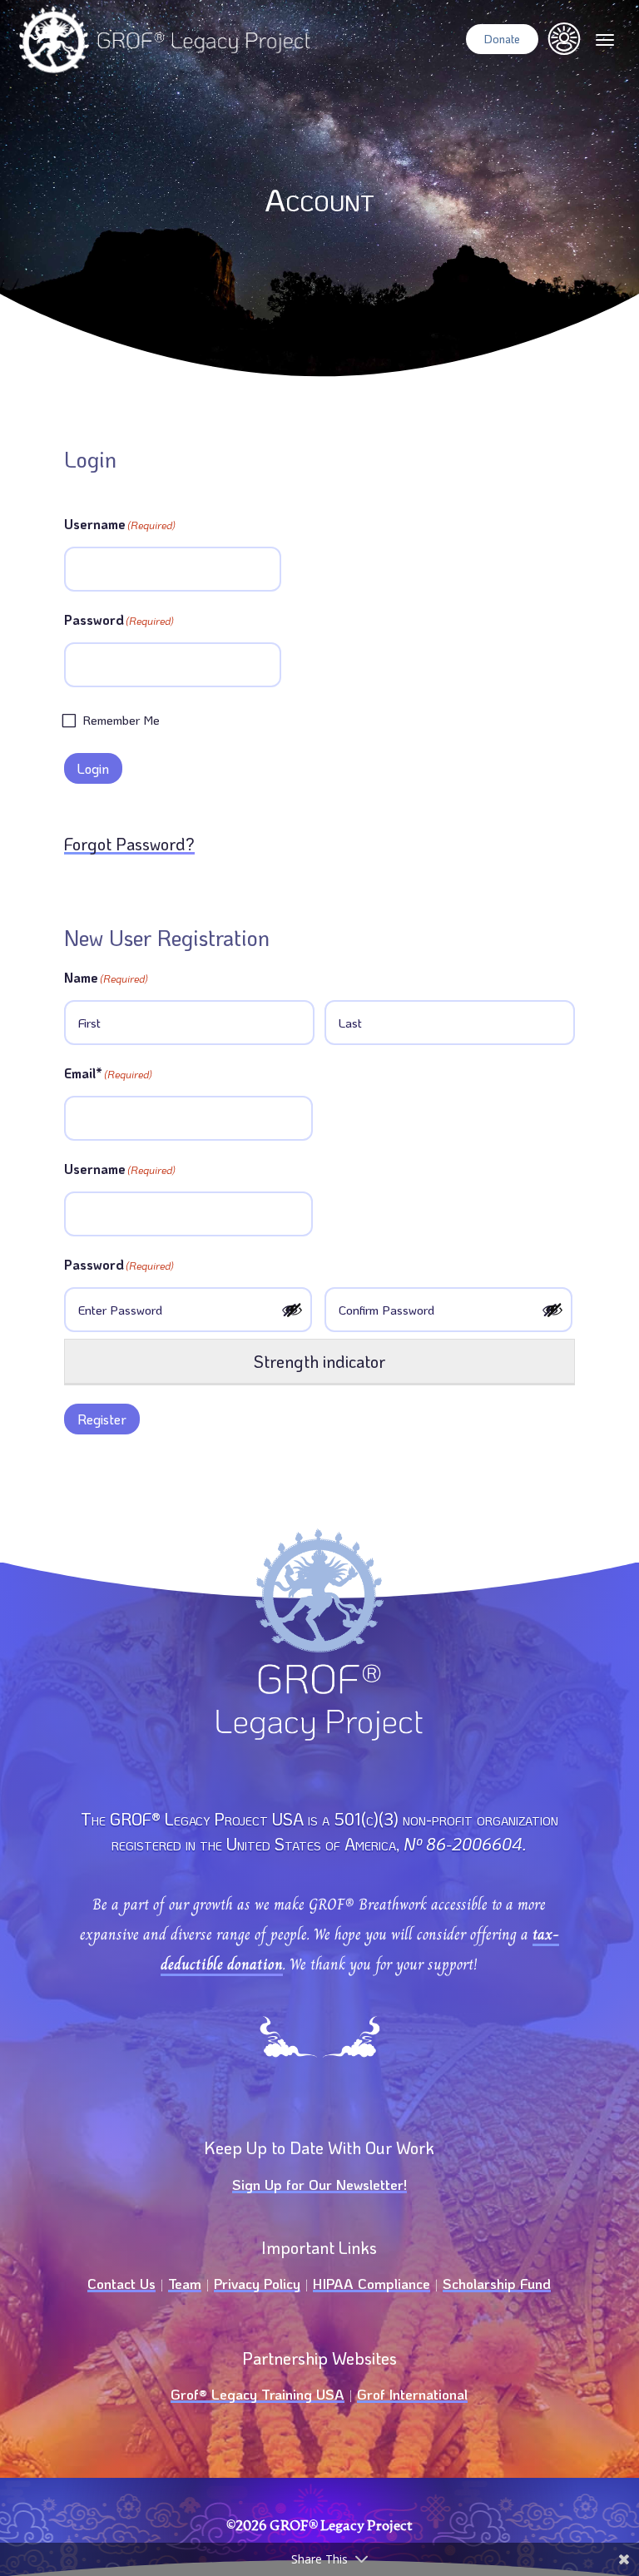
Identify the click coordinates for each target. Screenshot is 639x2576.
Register (102, 1419)
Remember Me (121, 720)
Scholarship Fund (497, 2283)
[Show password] (294, 1310)
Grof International (412, 2394)
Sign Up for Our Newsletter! (319, 2184)
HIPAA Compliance (372, 2283)
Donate (502, 39)
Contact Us (121, 2283)
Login (93, 768)
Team (185, 2283)
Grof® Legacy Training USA (258, 2394)
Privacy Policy (257, 2283)
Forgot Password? (129, 844)
